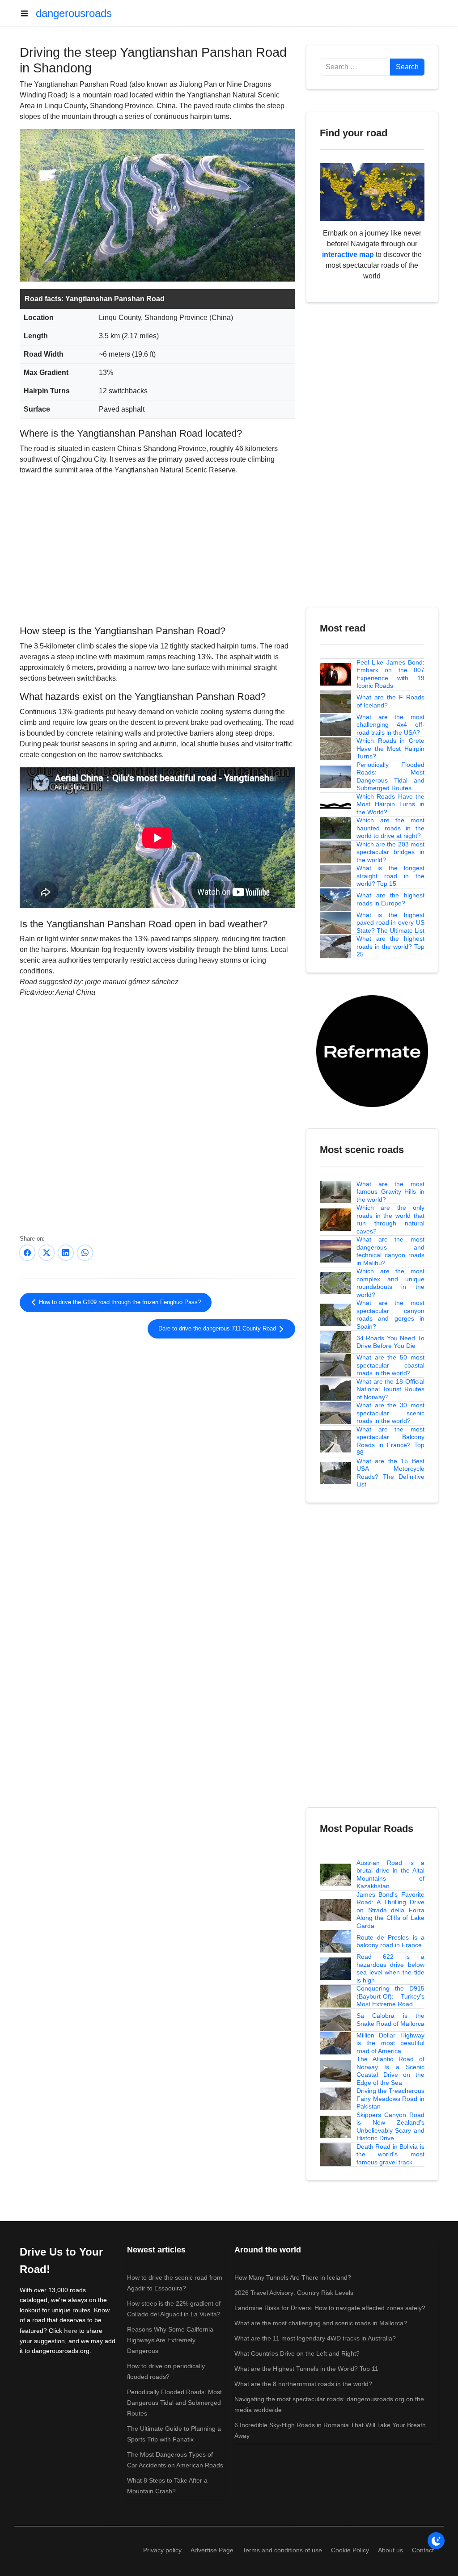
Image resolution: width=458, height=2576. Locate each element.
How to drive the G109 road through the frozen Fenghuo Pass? (119, 1302)
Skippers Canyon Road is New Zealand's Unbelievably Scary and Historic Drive (390, 2127)
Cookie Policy (350, 2550)
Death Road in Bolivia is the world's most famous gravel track (390, 2154)
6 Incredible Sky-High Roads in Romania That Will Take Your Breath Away (330, 2430)
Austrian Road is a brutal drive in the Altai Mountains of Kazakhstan (390, 1875)
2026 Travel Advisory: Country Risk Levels (294, 2293)
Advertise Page (212, 2550)
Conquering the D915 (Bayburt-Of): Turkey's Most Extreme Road (390, 1996)
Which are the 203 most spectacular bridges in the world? (390, 852)
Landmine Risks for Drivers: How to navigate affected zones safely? (330, 2308)
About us (390, 2550)
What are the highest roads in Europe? (390, 899)
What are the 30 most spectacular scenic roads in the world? (390, 1413)
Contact (423, 2550)
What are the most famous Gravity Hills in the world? (390, 1192)
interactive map (348, 255)
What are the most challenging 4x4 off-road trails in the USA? (390, 725)
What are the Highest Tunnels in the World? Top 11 (306, 2369)
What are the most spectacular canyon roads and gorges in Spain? (390, 1315)
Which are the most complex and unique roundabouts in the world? (390, 1283)
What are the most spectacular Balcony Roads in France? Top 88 (390, 1441)
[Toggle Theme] (436, 2541)
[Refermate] (372, 1050)
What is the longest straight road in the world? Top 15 (390, 876)
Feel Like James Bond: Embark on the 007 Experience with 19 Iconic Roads (390, 674)
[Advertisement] (157, 549)
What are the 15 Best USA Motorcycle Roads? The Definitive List (390, 1473)
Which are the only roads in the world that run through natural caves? (390, 1219)
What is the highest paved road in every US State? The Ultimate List (390, 923)
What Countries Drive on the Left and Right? (297, 2353)
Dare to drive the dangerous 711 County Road (218, 1329)
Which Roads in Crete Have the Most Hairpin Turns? (390, 748)
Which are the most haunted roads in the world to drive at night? (390, 828)
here (71, 2331)
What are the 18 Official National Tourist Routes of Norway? (390, 1389)
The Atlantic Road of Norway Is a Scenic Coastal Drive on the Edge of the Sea (390, 2071)
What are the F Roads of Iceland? (390, 701)
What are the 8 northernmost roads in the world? (303, 2384)
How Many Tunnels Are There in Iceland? (293, 2277)
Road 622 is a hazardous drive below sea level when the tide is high (390, 1968)
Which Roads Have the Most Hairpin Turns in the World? (390, 804)
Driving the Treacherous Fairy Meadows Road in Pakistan (390, 2098)
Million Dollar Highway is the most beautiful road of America (390, 2043)
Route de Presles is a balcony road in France (390, 1941)
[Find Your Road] (372, 192)
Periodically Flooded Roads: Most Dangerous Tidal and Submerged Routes (390, 777)
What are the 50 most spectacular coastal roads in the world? (390, 1365)
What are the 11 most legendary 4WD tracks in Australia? (315, 2338)
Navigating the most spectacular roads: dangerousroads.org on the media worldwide (329, 2404)
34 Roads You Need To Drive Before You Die (390, 1342)
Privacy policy (162, 2550)
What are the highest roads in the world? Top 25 (390, 946)
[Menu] (28, 13)
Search (407, 67)
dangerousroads (74, 13)
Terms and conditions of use (282, 2550)
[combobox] (355, 67)
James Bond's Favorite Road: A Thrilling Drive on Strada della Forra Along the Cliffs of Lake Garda (390, 1910)
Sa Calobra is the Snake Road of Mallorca (390, 2020)
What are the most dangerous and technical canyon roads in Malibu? (390, 1251)
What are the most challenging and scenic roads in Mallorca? (321, 2323)
